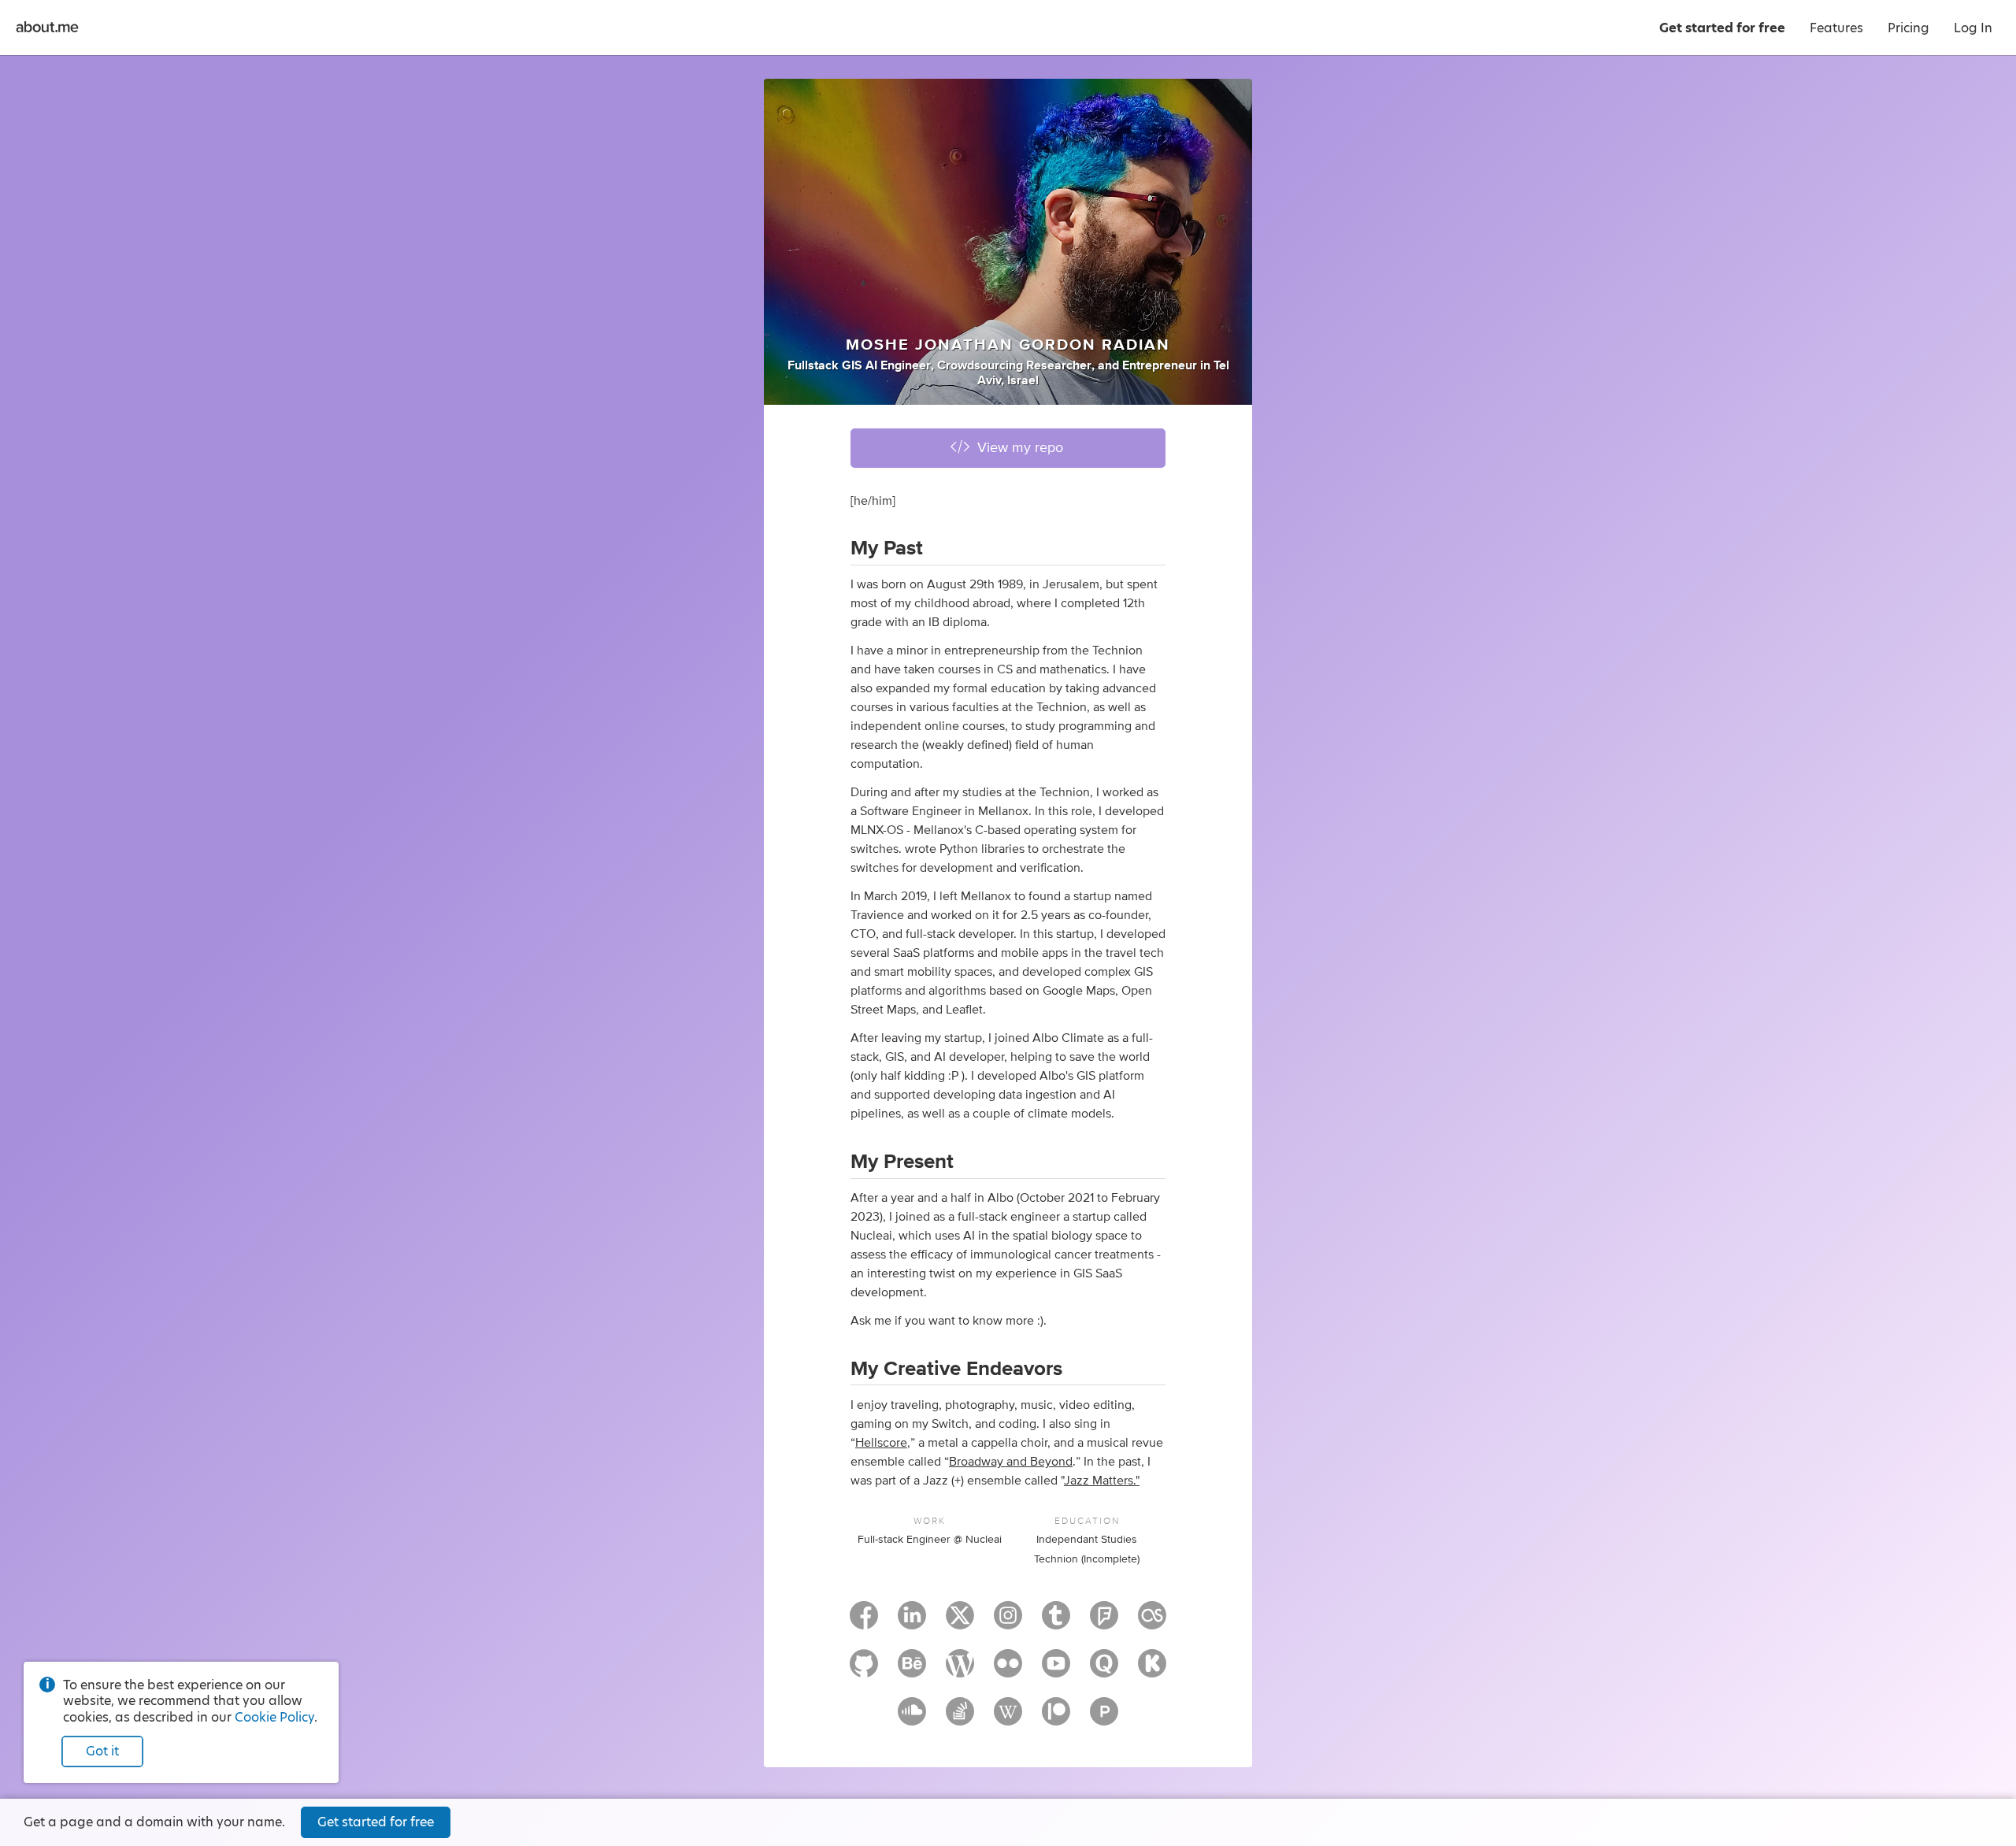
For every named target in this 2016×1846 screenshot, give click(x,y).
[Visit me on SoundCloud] (912, 1718)
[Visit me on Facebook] (864, 1622)
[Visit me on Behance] (912, 1670)
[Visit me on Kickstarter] (1152, 1670)
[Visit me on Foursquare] (1104, 1622)
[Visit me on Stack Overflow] (960, 1718)
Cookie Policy (274, 1717)
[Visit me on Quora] (1104, 1670)
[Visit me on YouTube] (1056, 1670)
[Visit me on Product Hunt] (1104, 1718)
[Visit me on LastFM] (1152, 1622)
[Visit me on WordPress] (960, 1670)
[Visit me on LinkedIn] (912, 1622)
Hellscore (881, 1443)
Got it (102, 1751)
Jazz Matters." (1102, 1481)
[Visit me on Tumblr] (1056, 1622)
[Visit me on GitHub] (864, 1670)
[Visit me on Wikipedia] (1008, 1718)
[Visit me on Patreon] (1056, 1718)
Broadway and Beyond (1011, 1462)
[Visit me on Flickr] (1008, 1670)
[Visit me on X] (960, 1622)
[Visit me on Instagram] (1008, 1622)
